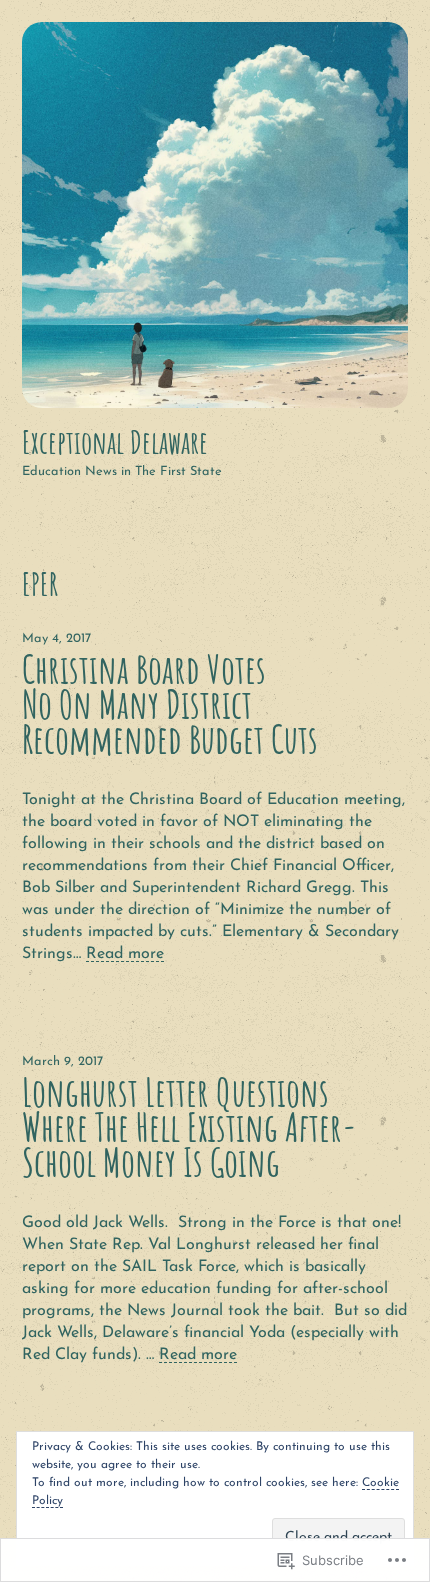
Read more (125, 954)
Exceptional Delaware (115, 442)
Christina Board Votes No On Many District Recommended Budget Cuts (170, 704)
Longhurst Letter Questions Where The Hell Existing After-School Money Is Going (189, 1127)
